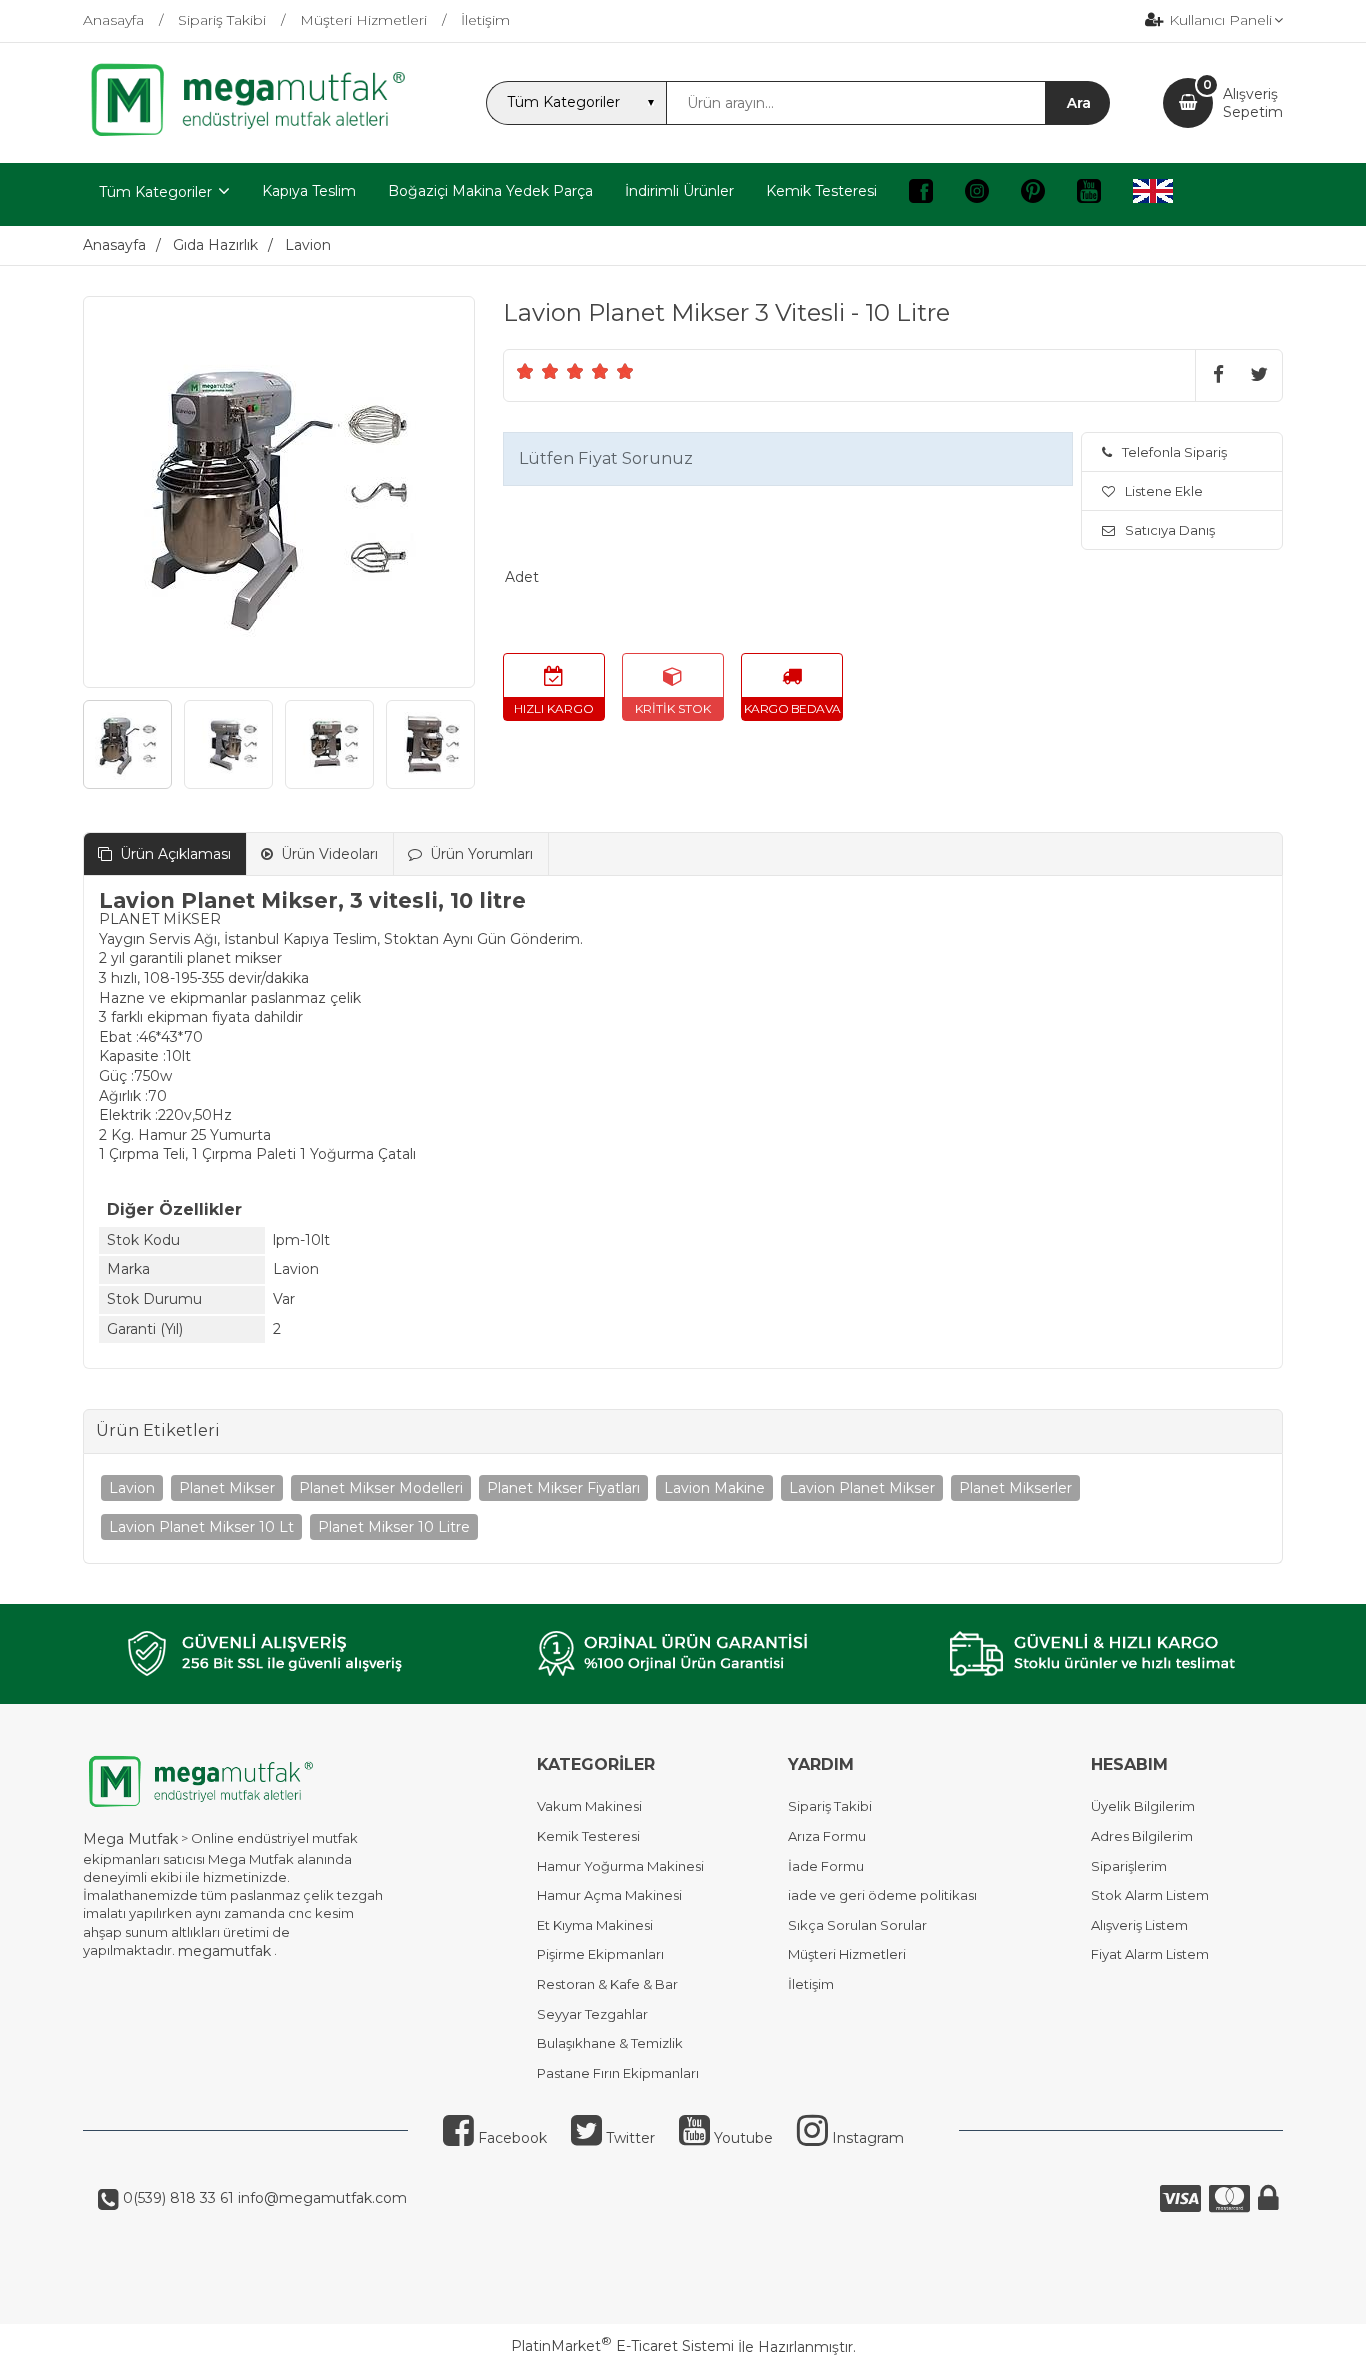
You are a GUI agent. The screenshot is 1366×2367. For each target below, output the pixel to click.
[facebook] (921, 194)
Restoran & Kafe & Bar (607, 1984)
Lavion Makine (714, 1488)
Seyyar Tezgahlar (592, 2014)
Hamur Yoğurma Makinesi (620, 1866)
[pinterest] (1033, 194)
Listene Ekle (1164, 491)
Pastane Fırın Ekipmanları (618, 2073)
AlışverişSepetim (1253, 103)
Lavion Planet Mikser (862, 1488)
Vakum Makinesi (589, 1806)
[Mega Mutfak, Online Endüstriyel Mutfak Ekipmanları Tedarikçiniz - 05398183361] (258, 134)
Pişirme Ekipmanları (600, 1954)
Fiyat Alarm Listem (1150, 1954)
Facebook (510, 2138)
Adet (522, 577)
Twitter (628, 2138)
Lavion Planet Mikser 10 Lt (201, 1527)
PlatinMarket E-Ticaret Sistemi (622, 2346)
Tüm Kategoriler (155, 192)
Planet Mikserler (1015, 1488)
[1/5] (525, 371)
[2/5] (538, 371)
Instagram (866, 2138)
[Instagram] (977, 194)
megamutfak (224, 1951)
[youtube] (1089, 194)
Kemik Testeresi (588, 1836)
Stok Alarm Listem (1150, 1895)
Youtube (741, 2138)
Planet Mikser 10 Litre (394, 1527)
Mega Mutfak (130, 1839)
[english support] (1153, 194)
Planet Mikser (227, 1488)
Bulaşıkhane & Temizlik (610, 2043)
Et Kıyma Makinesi (595, 1925)
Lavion (132, 1488)
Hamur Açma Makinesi (609, 1895)
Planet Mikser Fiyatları (563, 1488)
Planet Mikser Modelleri (381, 1488)
